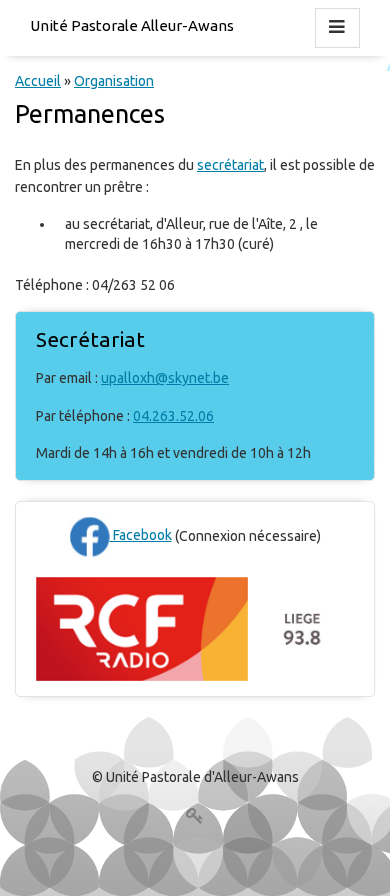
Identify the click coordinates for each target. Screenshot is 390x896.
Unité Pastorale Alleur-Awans (132, 25)
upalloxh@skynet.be (165, 378)
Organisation (114, 81)
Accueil (38, 81)
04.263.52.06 (173, 416)
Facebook (141, 535)
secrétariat (230, 165)
